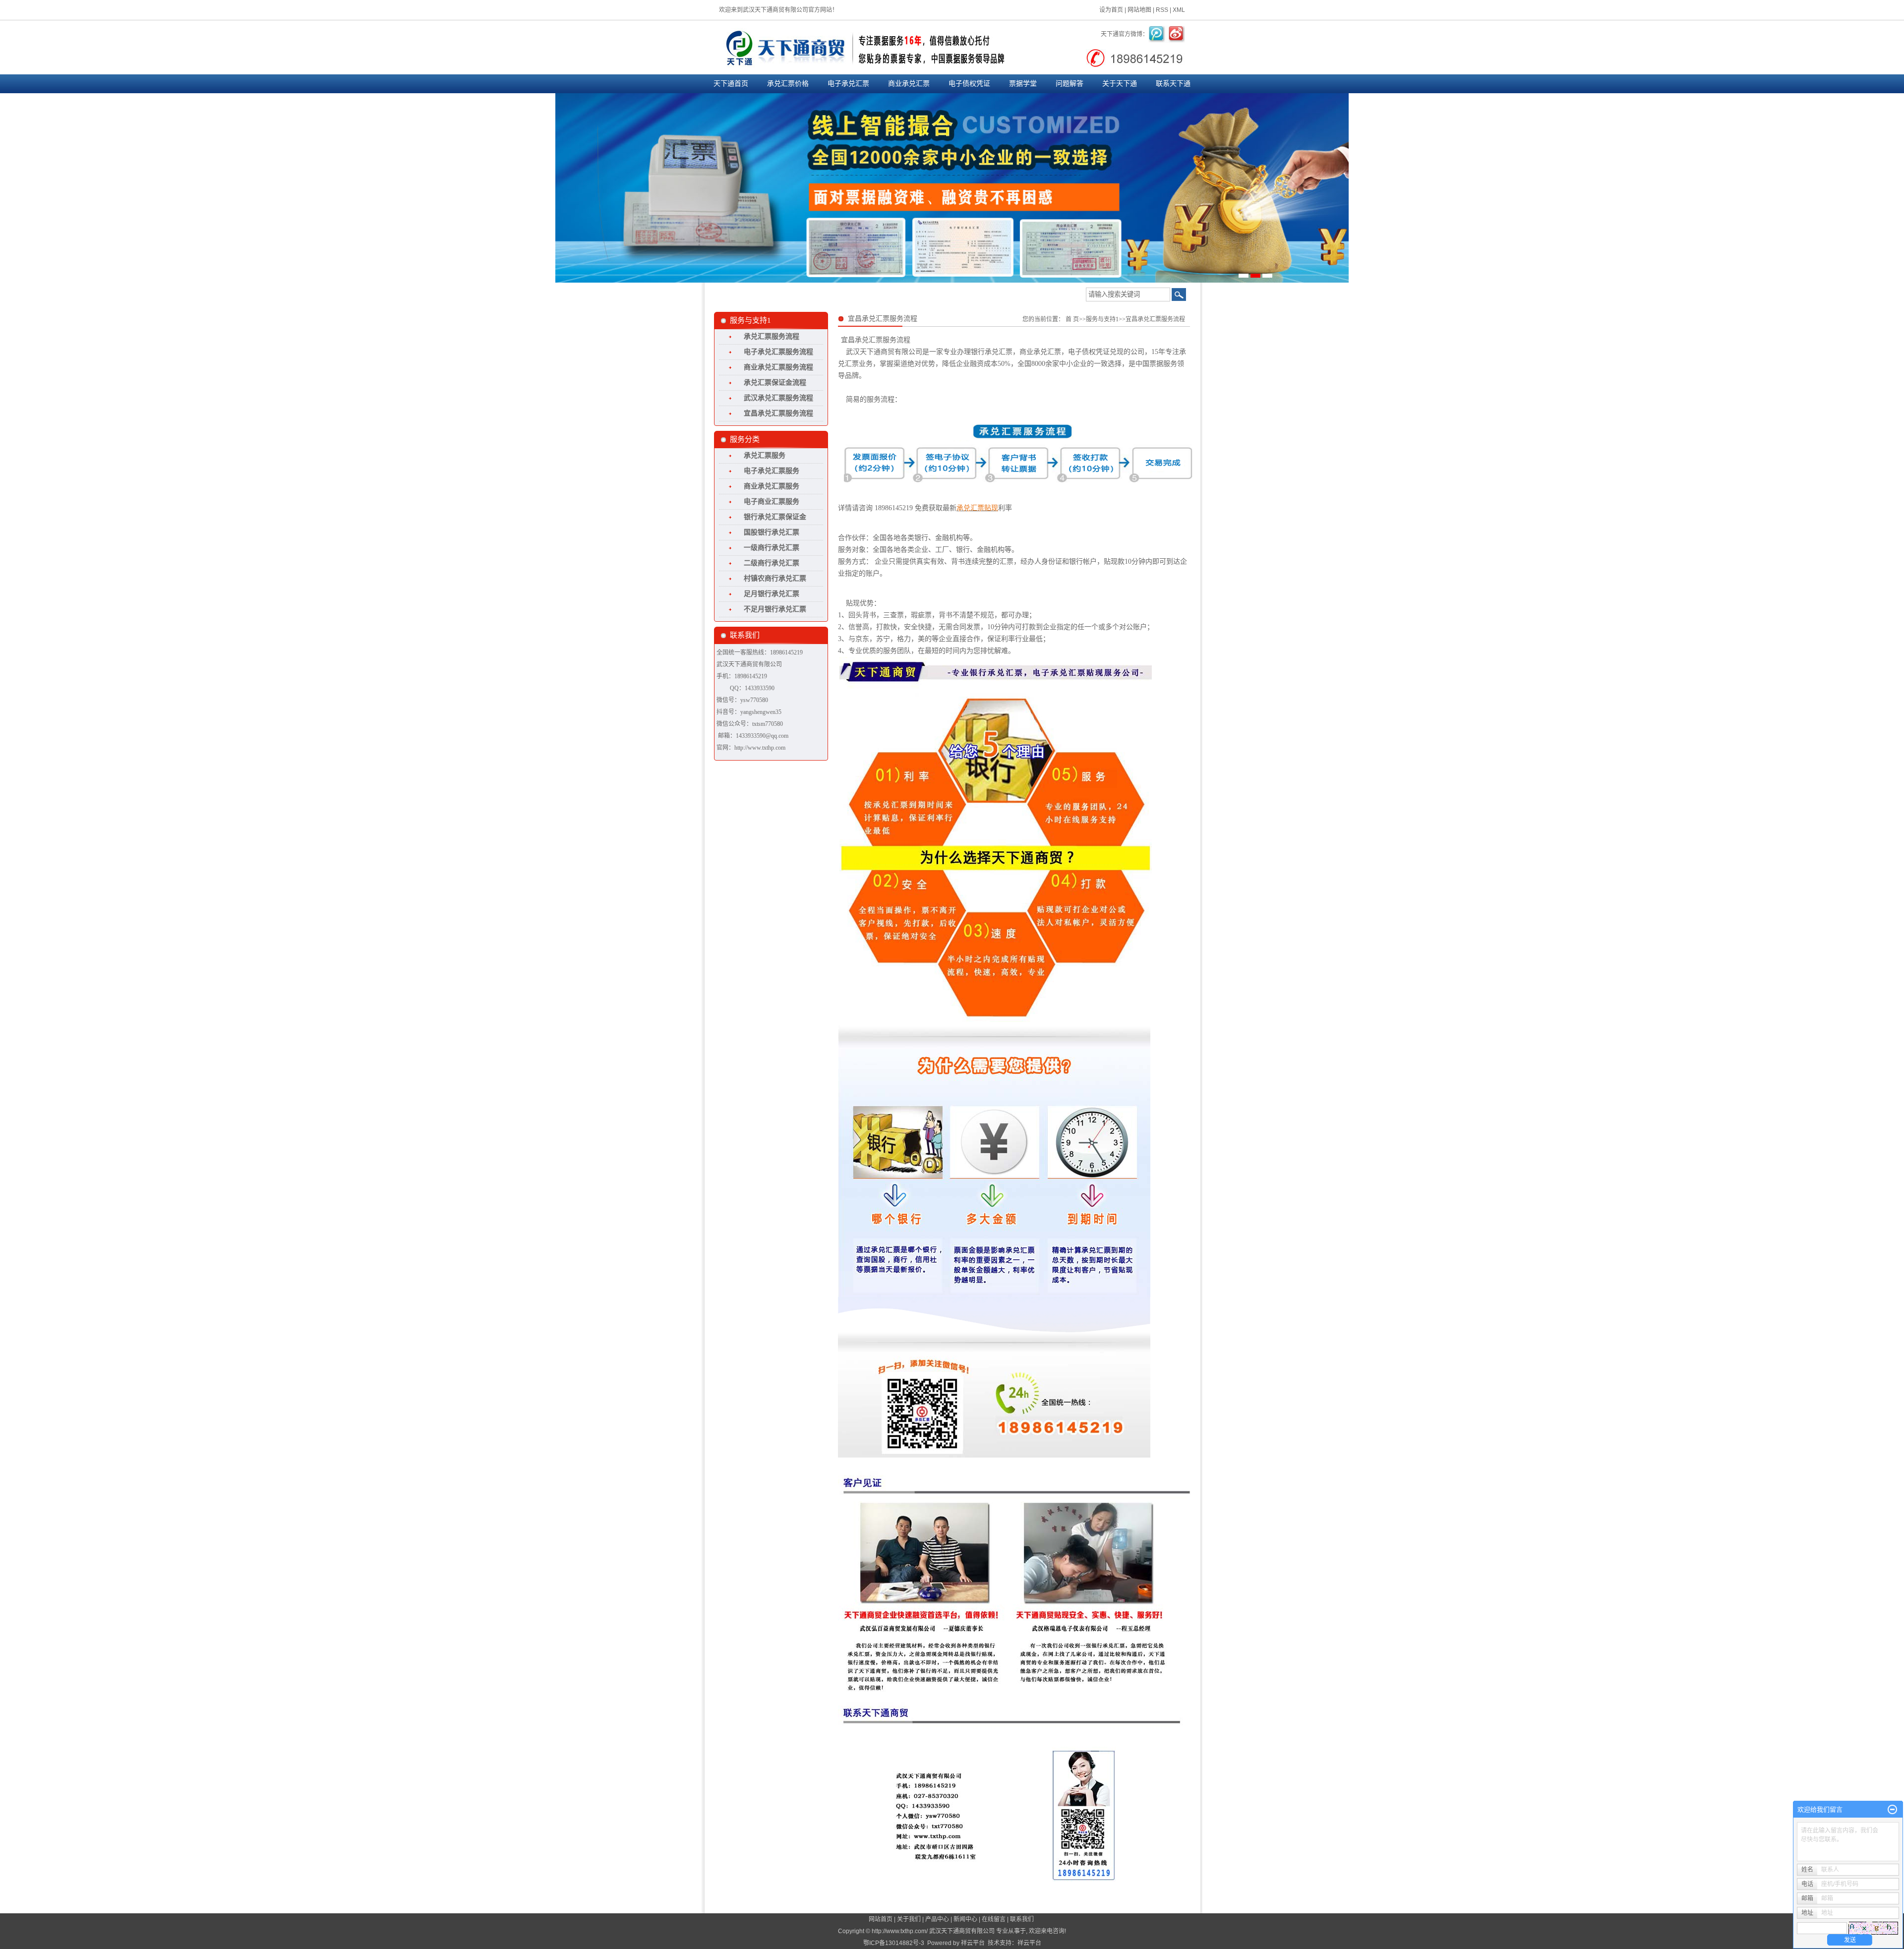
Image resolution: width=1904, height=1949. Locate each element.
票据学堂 (1023, 84)
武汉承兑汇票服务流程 (778, 398)
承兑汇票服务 (765, 455)
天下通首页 (731, 84)
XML (1179, 10)
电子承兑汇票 (848, 84)
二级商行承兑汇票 (772, 563)
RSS (1162, 10)
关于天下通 (1120, 84)
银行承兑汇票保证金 (775, 517)
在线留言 (994, 1919)
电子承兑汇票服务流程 (778, 352)
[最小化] (1892, 1810)
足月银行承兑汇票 (772, 594)
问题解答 (1070, 84)
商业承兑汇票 (909, 84)
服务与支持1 (1102, 319)
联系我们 (1022, 1919)
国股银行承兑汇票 (772, 532)
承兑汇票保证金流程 (775, 383)
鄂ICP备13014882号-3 (894, 1943)
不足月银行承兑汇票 (775, 609)
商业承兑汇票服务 (772, 486)
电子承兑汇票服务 (772, 471)
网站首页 (881, 1919)
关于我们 (909, 1919)
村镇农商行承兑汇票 (775, 578)
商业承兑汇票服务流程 (778, 367)
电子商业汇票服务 (772, 502)
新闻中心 (965, 1919)
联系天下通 (1173, 84)
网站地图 (1139, 10)
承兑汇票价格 (788, 84)
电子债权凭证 (969, 84)
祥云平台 (973, 1943)
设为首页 (1111, 10)
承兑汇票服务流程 (772, 336)
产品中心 (937, 1919)
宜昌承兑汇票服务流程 (778, 413)
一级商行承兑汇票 (772, 548)
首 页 (1072, 319)
